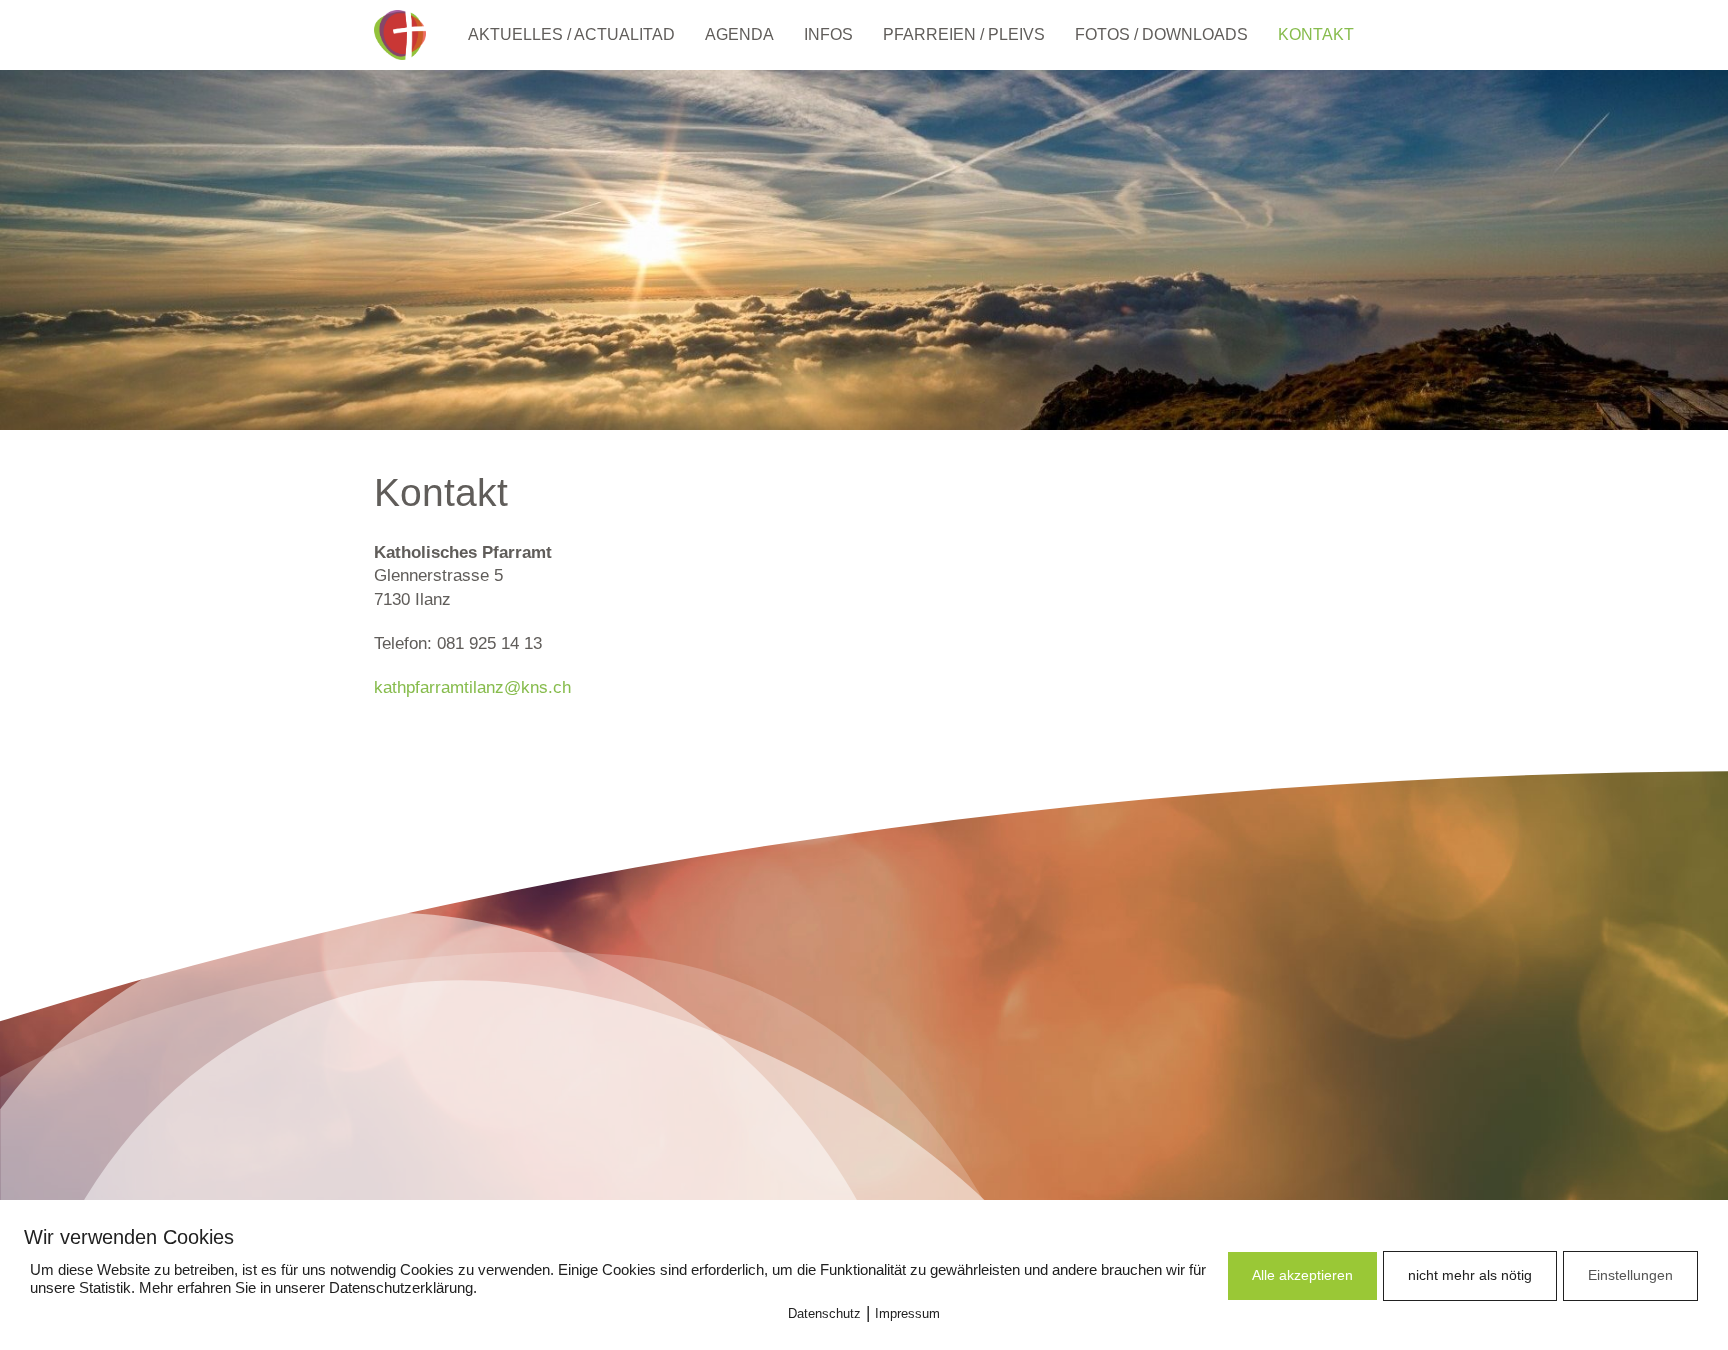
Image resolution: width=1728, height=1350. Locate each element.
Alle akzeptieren (1302, 1275)
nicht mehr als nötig (1470, 1275)
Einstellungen (1630, 1275)
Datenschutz (824, 1313)
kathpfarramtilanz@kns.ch (472, 687)
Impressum (907, 1313)
